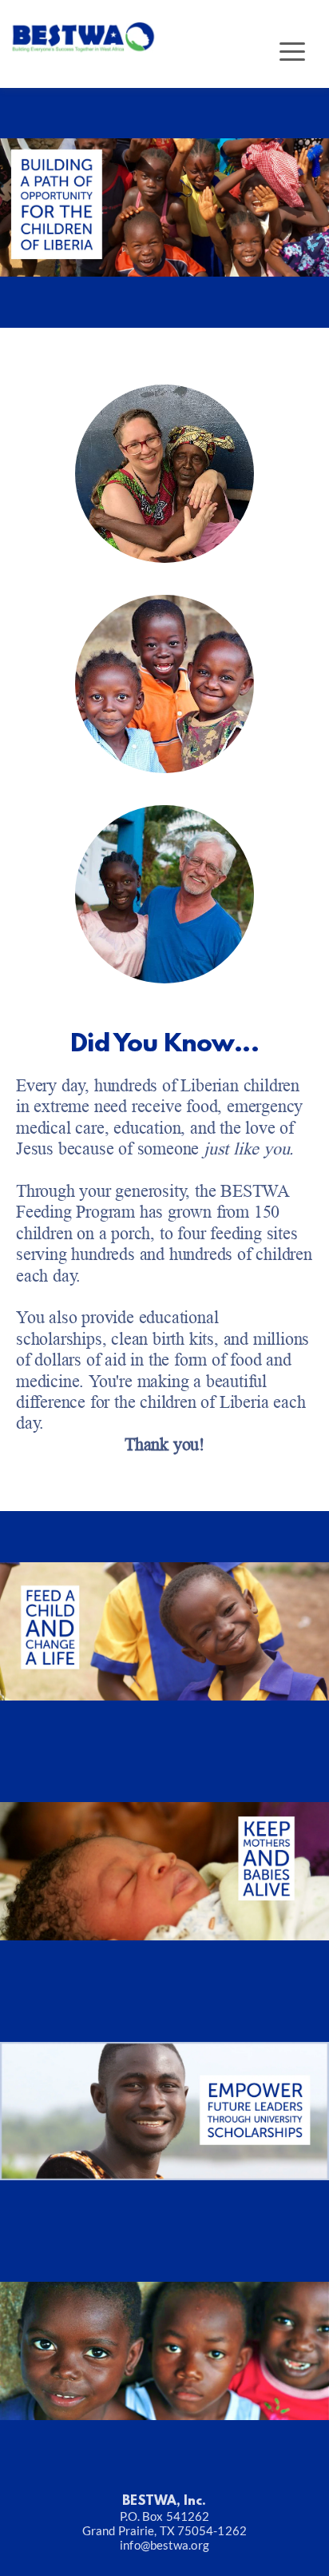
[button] (292, 51)
